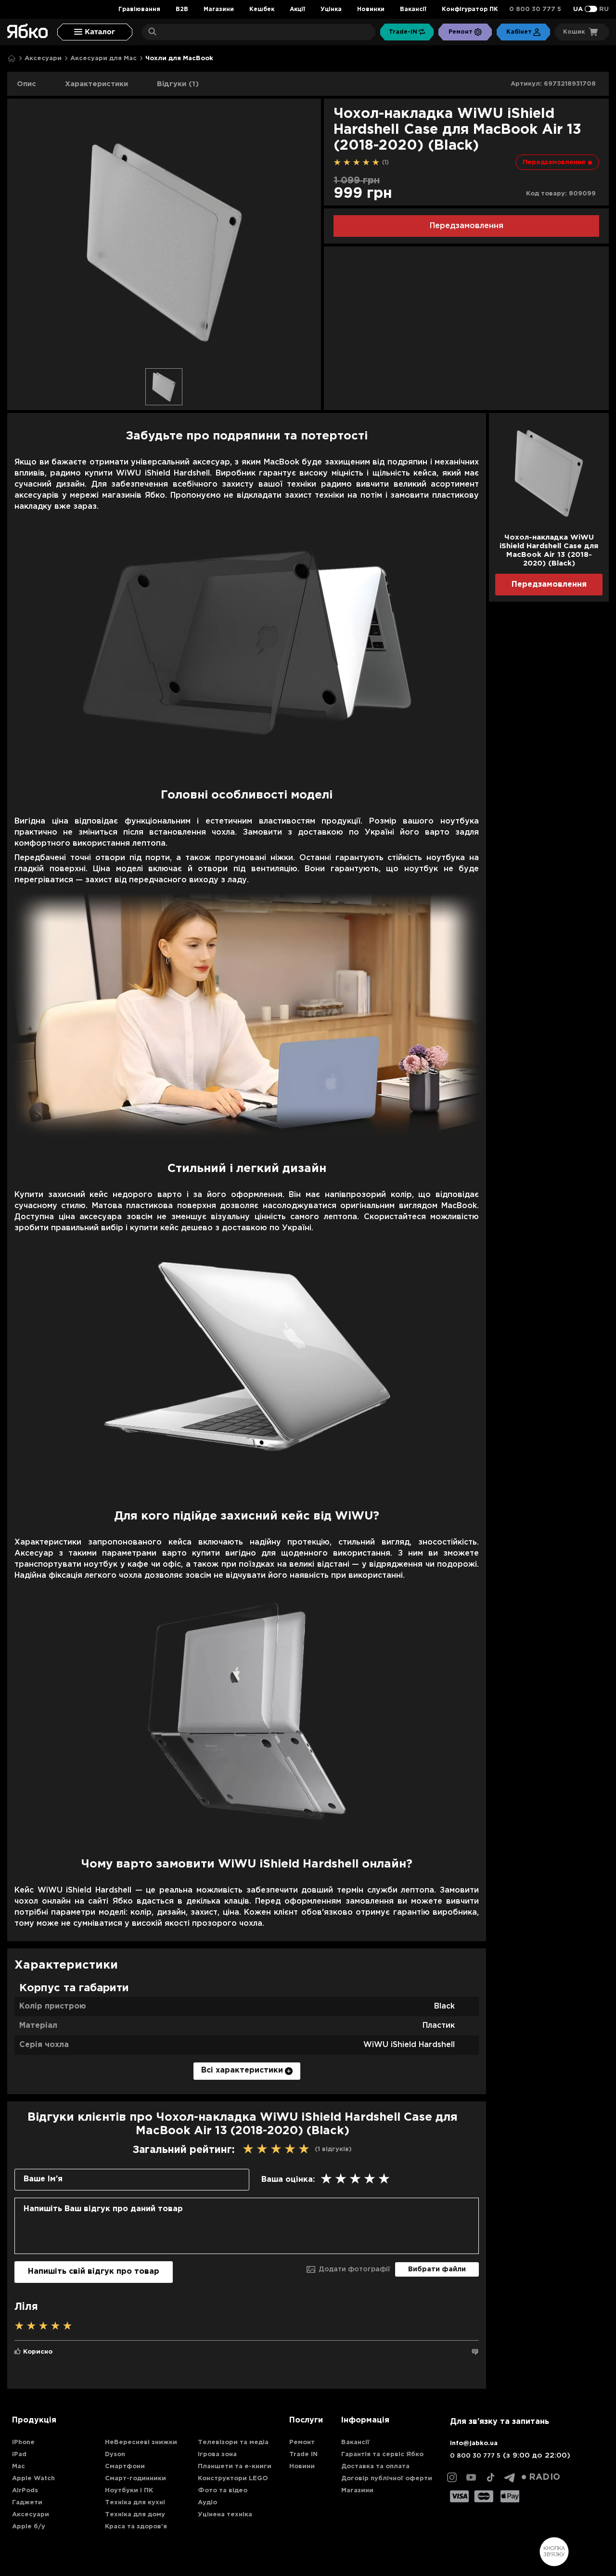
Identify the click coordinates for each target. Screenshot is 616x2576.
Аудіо (207, 2503)
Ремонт (302, 2442)
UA (578, 9)
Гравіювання (139, 9)
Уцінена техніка (225, 2515)
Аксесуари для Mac (103, 58)
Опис (26, 84)
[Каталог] (95, 32)
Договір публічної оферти (387, 2479)
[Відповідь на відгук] (475, 2352)
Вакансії (413, 9)
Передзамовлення (467, 226)
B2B (182, 9)
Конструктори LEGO (233, 2479)
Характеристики (96, 84)
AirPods (25, 2491)
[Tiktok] (490, 2477)
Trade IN (303, 2454)
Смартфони (125, 2467)
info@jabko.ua (474, 2443)
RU (604, 9)
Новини (302, 2467)
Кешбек (262, 9)
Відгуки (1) (178, 84)
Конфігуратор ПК (470, 9)
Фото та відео (223, 2491)
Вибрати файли (437, 2269)
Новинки (371, 9)
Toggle (591, 9)
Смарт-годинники (135, 2479)
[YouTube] (471, 2477)
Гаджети (27, 2503)
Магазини (219, 9)
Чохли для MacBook (179, 58)
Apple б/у (29, 2527)
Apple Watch (33, 2479)
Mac (19, 2467)
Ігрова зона (217, 2454)
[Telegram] (510, 2477)
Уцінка (331, 9)
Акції (297, 9)
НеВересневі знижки (141, 2442)
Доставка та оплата (375, 2467)
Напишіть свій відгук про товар (94, 2272)
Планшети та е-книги (235, 2467)
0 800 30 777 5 (535, 9)
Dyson (115, 2454)
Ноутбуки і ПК (129, 2491)
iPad (19, 2454)
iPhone (23, 2442)
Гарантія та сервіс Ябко (382, 2454)
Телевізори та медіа (233, 2442)
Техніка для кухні (135, 2503)
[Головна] (12, 58)
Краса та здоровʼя (136, 2527)
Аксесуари (43, 58)
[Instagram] (452, 2477)
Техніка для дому (135, 2515)
